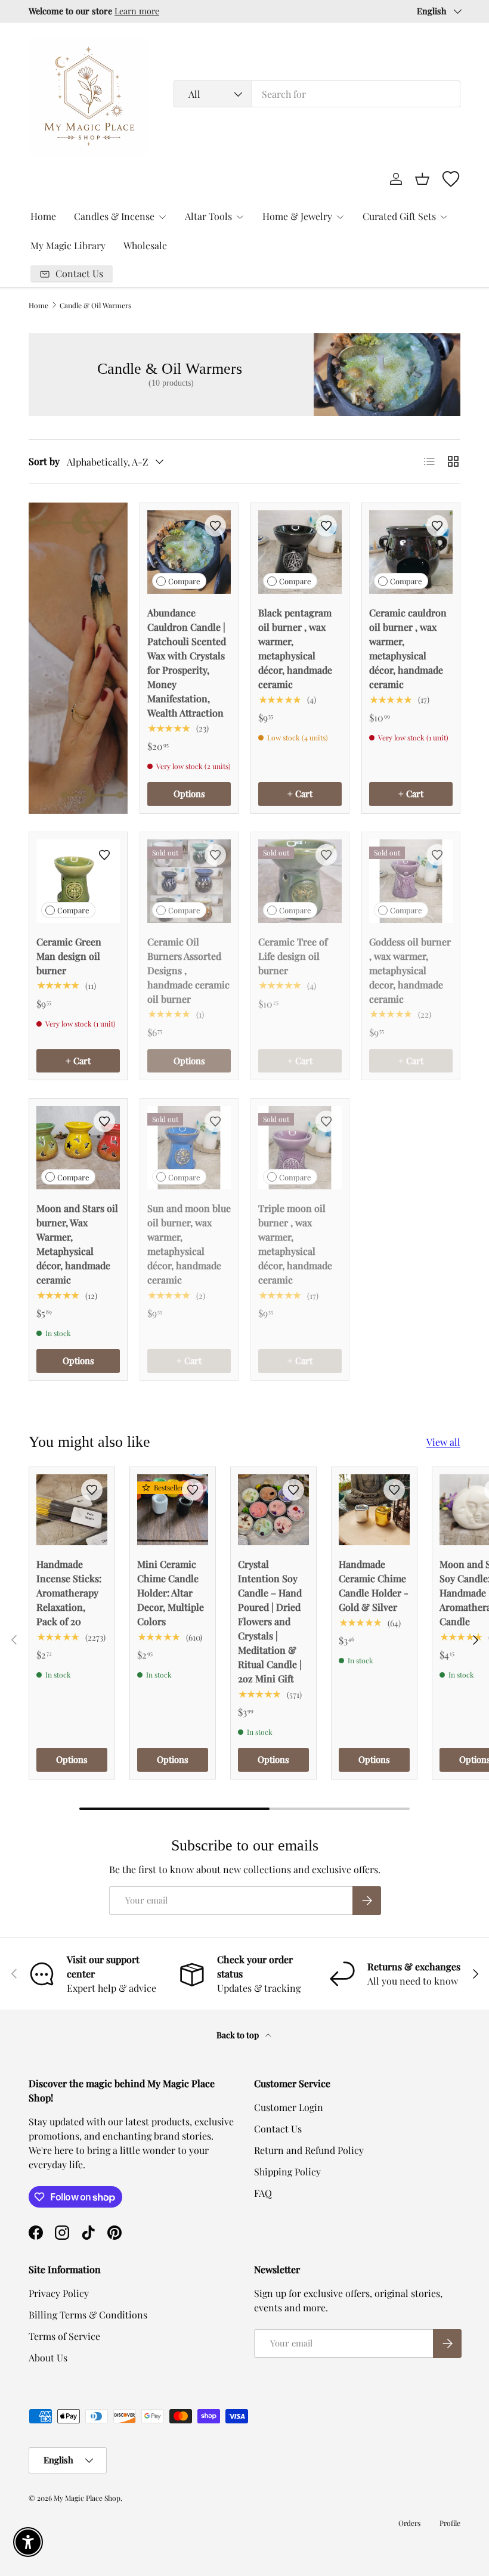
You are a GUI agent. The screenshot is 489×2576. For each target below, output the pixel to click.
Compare (184, 581)
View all (443, 1442)
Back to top (239, 2035)
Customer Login (289, 2107)
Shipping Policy (287, 2172)
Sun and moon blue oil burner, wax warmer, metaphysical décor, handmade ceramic (189, 1244)
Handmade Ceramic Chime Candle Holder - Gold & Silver (374, 1585)
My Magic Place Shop (87, 2498)
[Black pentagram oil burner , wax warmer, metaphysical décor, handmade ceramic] (300, 552)
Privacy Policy (59, 2293)
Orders (409, 2523)
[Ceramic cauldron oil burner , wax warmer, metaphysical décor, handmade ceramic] (411, 552)
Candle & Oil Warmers (95, 305)
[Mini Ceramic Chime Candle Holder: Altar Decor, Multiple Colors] (173, 1510)
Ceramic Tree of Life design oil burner (293, 956)
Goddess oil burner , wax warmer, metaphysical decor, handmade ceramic (410, 970)
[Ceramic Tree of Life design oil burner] (300, 881)
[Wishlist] (451, 179)
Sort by (44, 461)
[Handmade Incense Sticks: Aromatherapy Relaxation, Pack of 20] (72, 1510)
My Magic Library (68, 245)
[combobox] (317, 94)
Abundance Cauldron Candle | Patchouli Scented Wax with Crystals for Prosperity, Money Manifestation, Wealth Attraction (187, 663)
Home (43, 216)
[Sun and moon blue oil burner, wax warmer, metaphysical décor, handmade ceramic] (189, 1148)
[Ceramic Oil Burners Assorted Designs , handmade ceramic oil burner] (189, 881)
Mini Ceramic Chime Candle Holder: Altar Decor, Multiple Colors (171, 1593)
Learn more (137, 11)
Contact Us (278, 2129)
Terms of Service (64, 2336)
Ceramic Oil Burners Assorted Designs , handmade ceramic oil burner (188, 970)
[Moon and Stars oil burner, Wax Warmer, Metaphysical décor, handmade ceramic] (78, 1148)
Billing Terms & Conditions (88, 2315)
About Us (48, 2358)
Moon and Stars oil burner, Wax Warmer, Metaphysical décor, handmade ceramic (77, 1244)
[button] (422, 179)
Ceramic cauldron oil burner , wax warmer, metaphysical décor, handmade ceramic (408, 648)
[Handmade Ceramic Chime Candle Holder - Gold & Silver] (374, 1510)
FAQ (263, 2193)
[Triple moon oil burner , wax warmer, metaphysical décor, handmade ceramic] (300, 1148)
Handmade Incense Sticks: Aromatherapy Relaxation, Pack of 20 (69, 1593)
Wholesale (145, 245)
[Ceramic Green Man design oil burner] (78, 881)
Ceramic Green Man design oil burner (69, 956)
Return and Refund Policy (309, 2150)
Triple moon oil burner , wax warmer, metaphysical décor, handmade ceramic (295, 1244)
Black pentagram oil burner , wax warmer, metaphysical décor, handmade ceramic (295, 648)
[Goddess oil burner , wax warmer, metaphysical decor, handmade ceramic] (411, 881)
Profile (450, 2523)
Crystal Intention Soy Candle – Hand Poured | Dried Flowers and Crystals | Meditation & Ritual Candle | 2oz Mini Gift (270, 1621)
